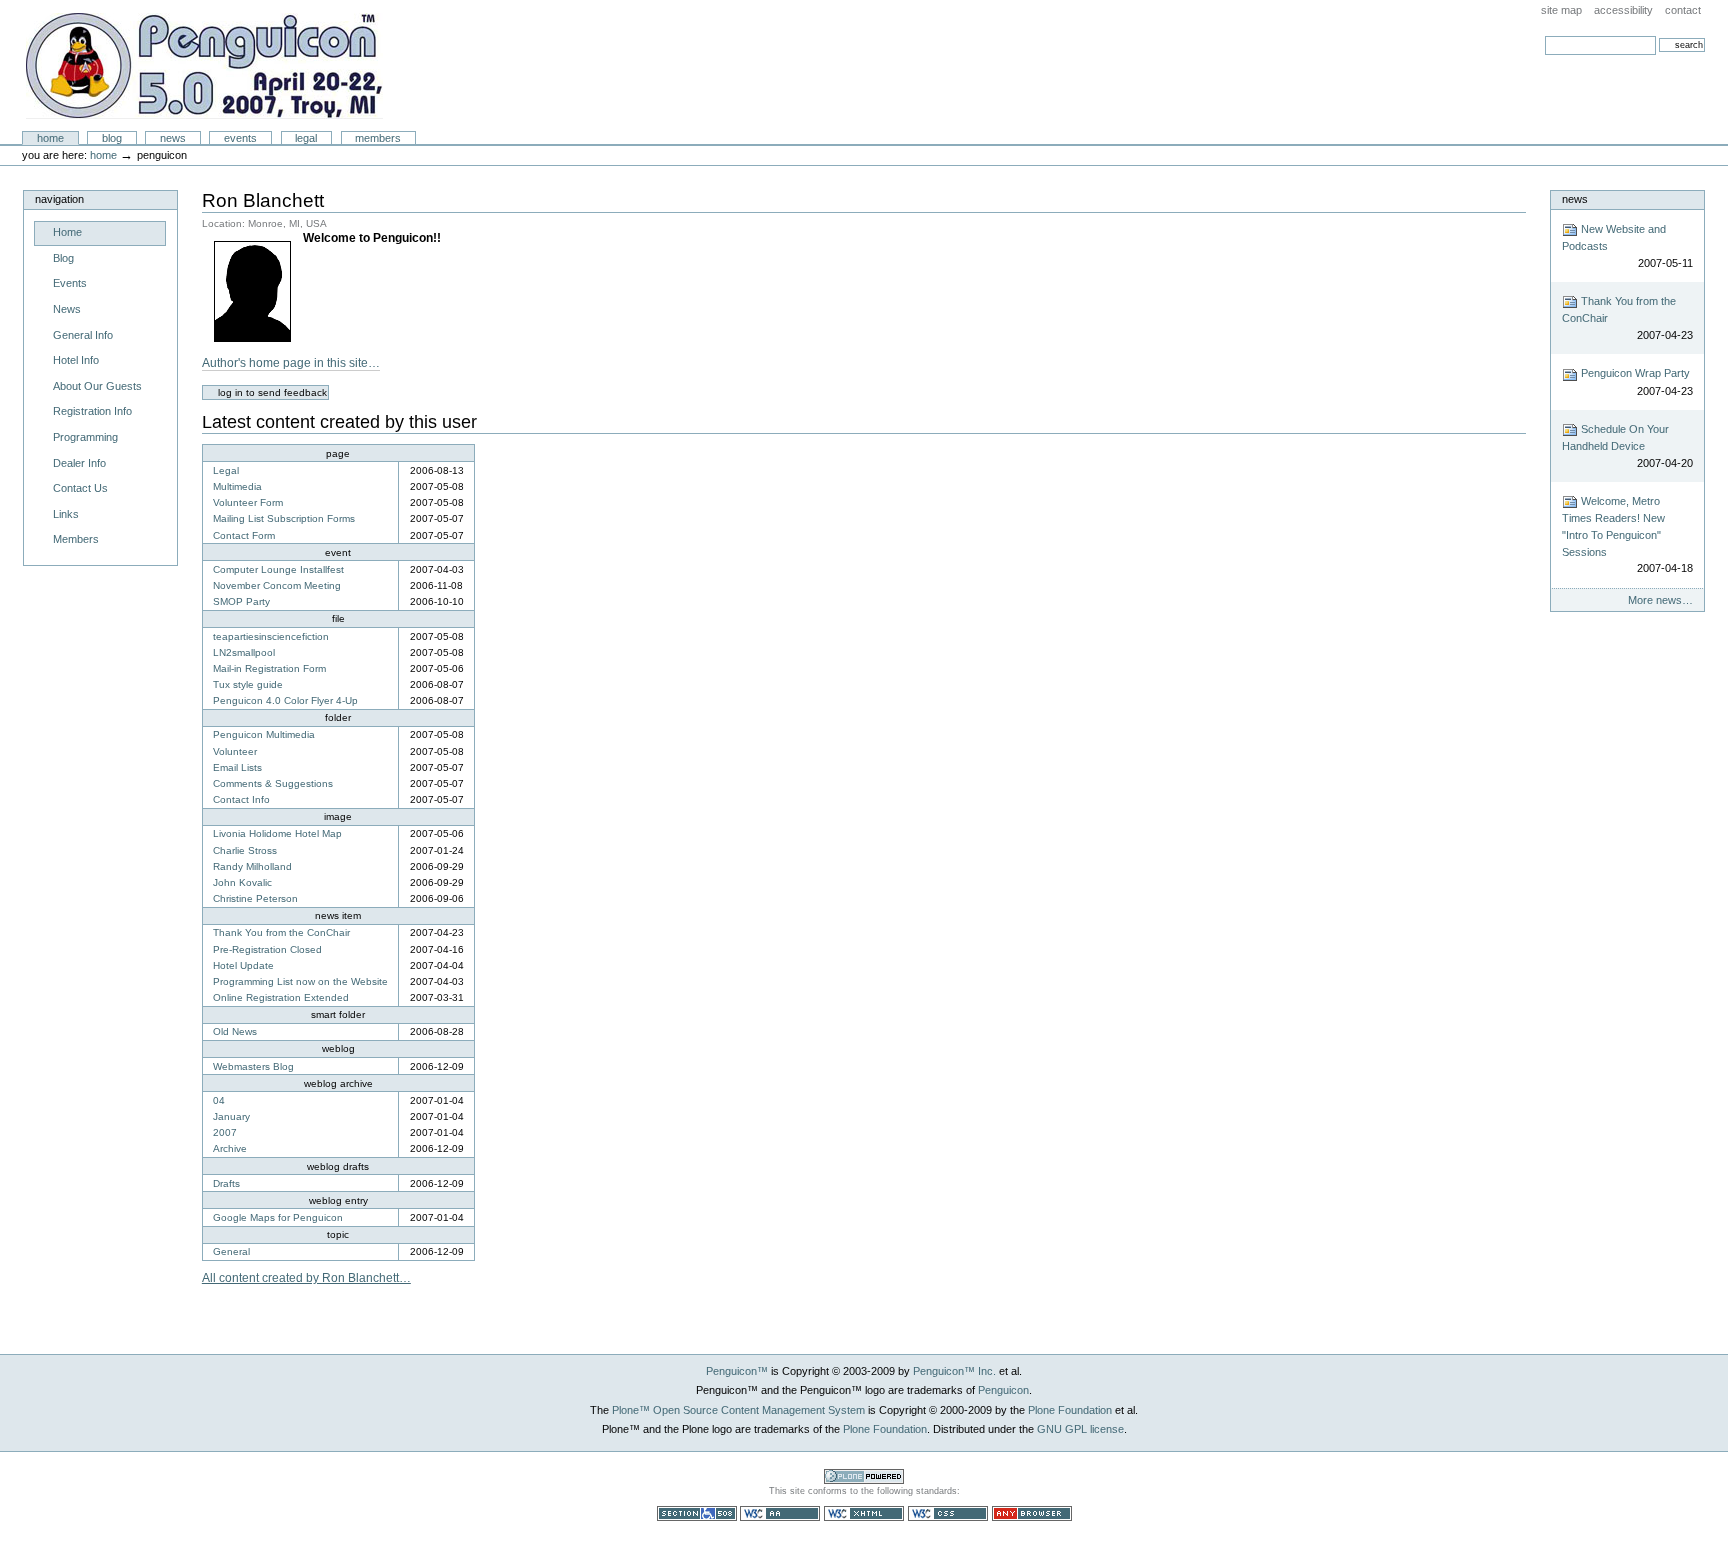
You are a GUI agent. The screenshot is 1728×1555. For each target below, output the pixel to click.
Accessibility (1623, 10)
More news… (1660, 600)
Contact (1683, 10)
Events (240, 138)
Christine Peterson (255, 898)
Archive (230, 1148)
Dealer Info (79, 463)
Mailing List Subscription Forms (284, 518)
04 (219, 1100)
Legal (306, 138)
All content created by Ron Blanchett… (306, 1278)
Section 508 (697, 1513)
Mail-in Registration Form (269, 668)
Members (378, 138)
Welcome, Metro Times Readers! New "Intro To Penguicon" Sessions (1627, 534)
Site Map (1561, 10)
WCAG (780, 1513)
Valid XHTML (864, 1513)
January (231, 1116)
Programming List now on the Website (300, 981)
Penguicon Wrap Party (1635, 381)
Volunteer (235, 751)
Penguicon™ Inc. (954, 1371)
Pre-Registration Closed (267, 949)
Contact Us (80, 488)
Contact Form (244, 535)
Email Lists (237, 767)
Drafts (226, 1183)
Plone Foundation (1070, 1410)
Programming (85, 437)
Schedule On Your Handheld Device (1627, 446)
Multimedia (237, 486)
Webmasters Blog (253, 1066)
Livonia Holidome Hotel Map (277, 833)
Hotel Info (76, 360)
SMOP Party (241, 601)
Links (66, 514)
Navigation (59, 199)
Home (50, 138)
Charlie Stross (245, 850)
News (173, 138)
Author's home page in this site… (291, 363)
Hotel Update (243, 965)
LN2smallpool (244, 652)
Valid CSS (948, 1513)
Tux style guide (248, 684)
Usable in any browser (1032, 1513)
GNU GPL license (1080, 1429)
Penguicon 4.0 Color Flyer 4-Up (285, 700)
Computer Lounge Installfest (278, 569)
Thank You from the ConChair (281, 932)
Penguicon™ (737, 1371)
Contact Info (241, 799)
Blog (112, 138)
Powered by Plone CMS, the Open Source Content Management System (864, 1476)
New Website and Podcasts (1627, 246)
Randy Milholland (252, 866)
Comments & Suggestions (273, 783)
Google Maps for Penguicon (278, 1217)
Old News (235, 1031)
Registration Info (92, 411)
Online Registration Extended (281, 997)
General (231, 1251)
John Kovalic (242, 882)
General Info (83, 335)
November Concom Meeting (277, 585)
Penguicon (204, 66)
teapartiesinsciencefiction (271, 636)
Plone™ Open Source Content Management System (738, 1410)
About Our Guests (97, 386)
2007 (225, 1132)
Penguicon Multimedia (264, 734)
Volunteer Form (248, 502)
